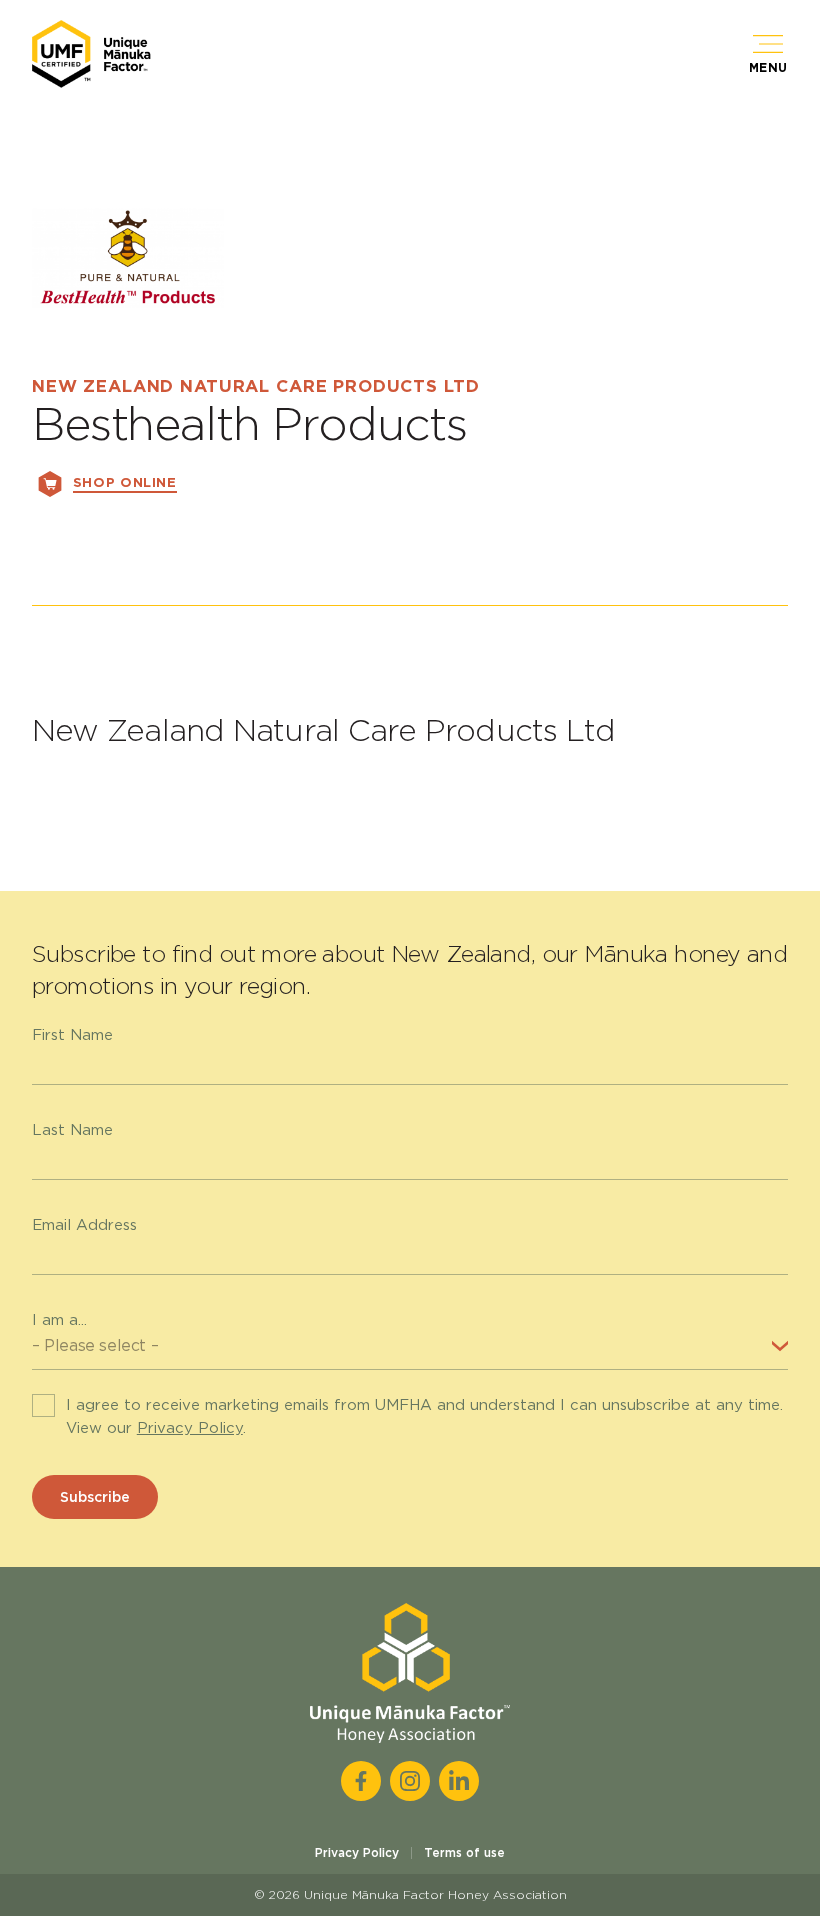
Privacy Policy (190, 1428)
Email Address (84, 1225)
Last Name (72, 1130)
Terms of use (464, 1852)
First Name (72, 1035)
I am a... (59, 1320)
